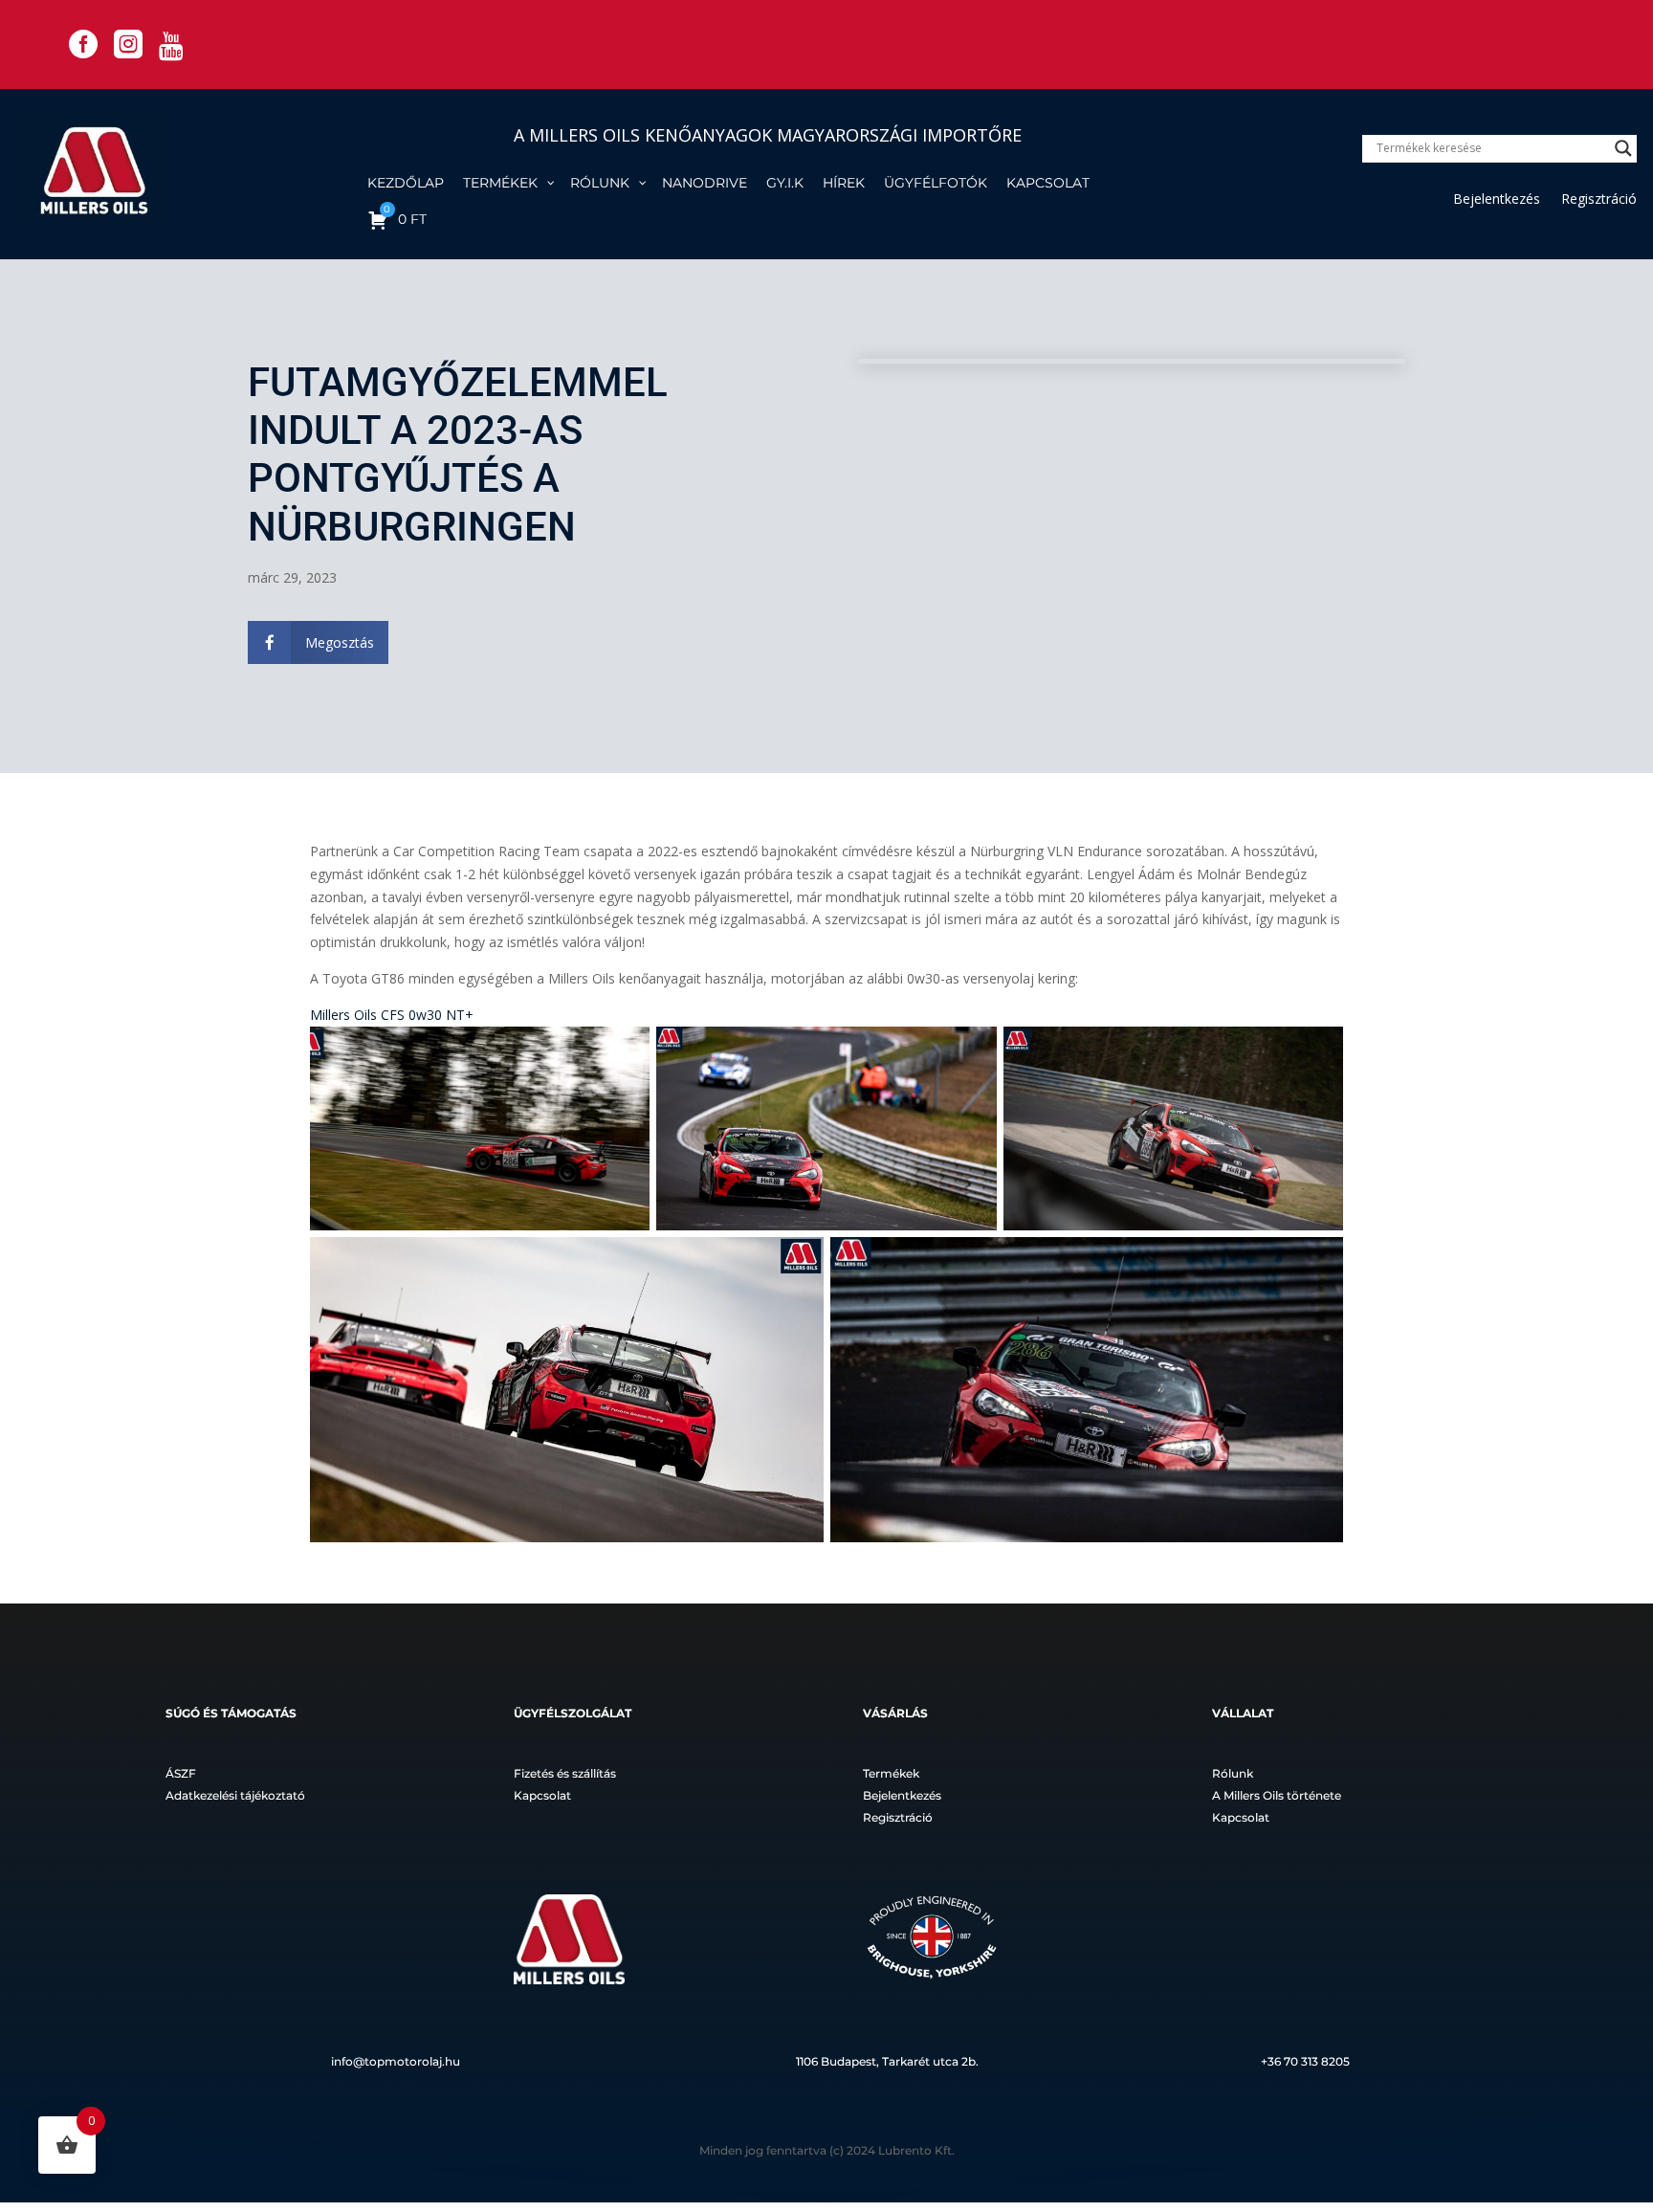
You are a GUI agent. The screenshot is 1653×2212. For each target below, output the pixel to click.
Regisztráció (1599, 200)
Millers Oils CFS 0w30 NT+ (392, 1015)
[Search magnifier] (1623, 148)
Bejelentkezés (1497, 200)
